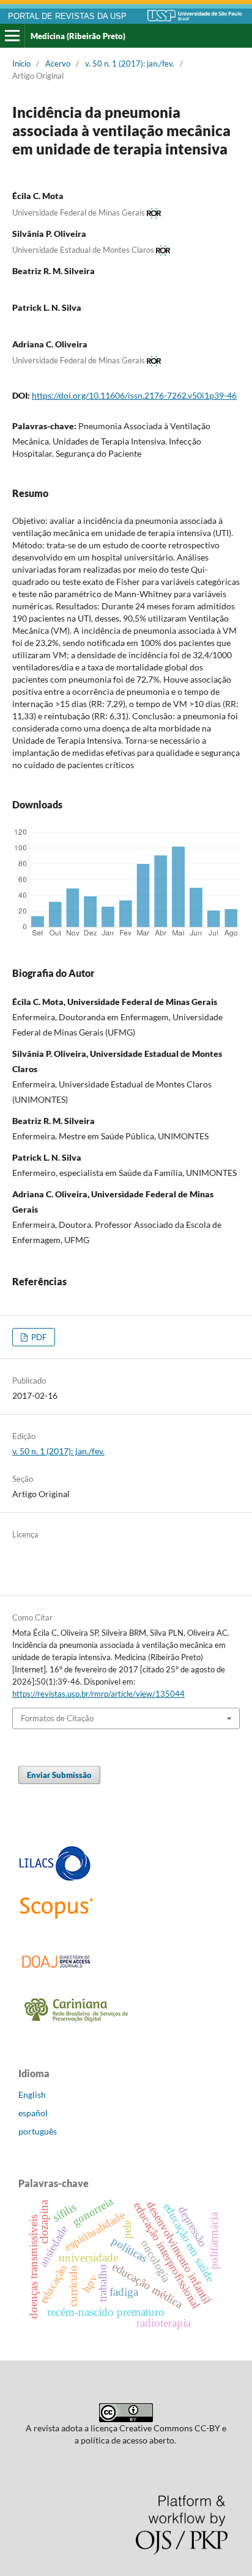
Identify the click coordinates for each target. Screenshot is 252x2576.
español (33, 2113)
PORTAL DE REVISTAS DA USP (67, 16)
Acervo (58, 63)
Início (21, 63)
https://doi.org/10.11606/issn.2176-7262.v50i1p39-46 (134, 395)
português (38, 2131)
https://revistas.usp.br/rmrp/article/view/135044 (98, 1694)
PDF (38, 1337)
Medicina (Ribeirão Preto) (78, 36)
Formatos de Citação (57, 1718)
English (32, 2095)
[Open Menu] (12, 36)
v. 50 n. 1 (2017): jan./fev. (130, 63)
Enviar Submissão (59, 1775)
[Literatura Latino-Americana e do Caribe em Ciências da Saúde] (55, 1879)
